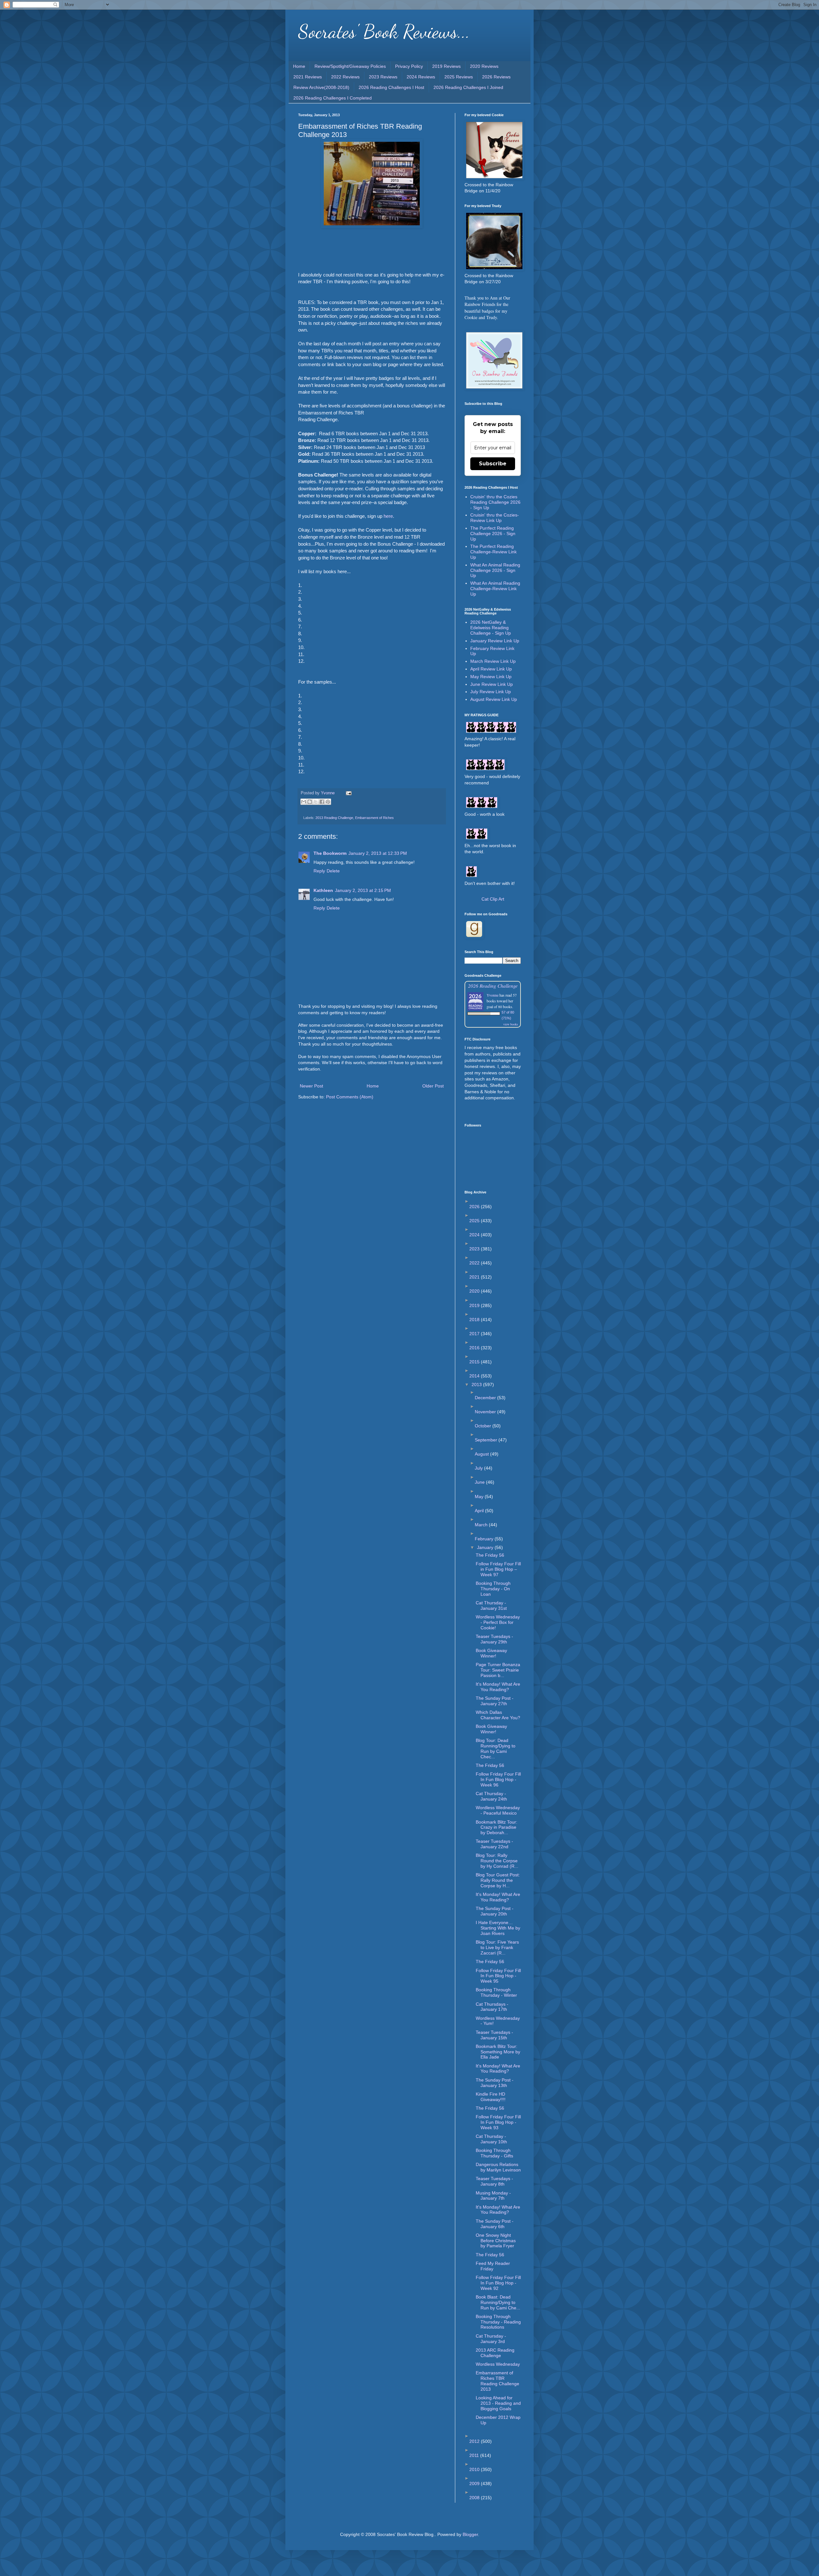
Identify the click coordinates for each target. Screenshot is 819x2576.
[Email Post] (348, 793)
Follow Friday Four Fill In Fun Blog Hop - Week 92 (498, 2283)
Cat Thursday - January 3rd (491, 2339)
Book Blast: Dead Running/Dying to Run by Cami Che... (498, 2302)
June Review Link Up (492, 684)
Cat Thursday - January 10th (491, 2139)
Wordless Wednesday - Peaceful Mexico (498, 1810)
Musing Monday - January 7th (493, 2196)
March (482, 1525)
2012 (475, 2441)
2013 (477, 1384)
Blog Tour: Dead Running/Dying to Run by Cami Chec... (496, 1748)
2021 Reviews (308, 77)
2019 (475, 1305)
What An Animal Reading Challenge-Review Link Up (495, 589)
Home (299, 66)
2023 (475, 1249)
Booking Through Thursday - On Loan (493, 1589)
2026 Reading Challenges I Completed (333, 98)
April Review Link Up (491, 669)
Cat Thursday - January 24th (491, 1796)
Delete (333, 871)
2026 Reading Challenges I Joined (468, 87)
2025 (475, 1221)
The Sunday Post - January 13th (495, 2083)
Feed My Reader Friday (493, 2266)
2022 (475, 1263)
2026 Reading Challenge (493, 986)
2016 (475, 1348)
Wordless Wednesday (498, 2364)
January (486, 1547)
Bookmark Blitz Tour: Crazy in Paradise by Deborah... (497, 1827)
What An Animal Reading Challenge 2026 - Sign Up (495, 570)
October (484, 1426)
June (480, 1482)
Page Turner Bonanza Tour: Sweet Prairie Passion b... (498, 1670)
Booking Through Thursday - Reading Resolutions (498, 2322)
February (485, 1539)
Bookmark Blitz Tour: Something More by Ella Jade (498, 2052)
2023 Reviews (383, 77)
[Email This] (304, 802)
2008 (475, 2498)
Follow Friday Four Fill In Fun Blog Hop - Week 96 (498, 1779)
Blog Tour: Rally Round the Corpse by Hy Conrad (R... (497, 1861)
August (482, 1454)
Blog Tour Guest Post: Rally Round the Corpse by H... (498, 1880)
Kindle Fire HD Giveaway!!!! (491, 2097)
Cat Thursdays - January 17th (492, 2007)
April (480, 1511)
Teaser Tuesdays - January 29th (494, 1639)
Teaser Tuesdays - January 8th (494, 2181)
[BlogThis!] (310, 802)
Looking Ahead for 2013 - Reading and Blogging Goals (498, 2403)
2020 (475, 1291)
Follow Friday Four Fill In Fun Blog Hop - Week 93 (498, 2122)
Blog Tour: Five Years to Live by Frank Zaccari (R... (497, 1947)
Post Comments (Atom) (350, 1097)
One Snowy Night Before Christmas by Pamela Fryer (496, 2241)
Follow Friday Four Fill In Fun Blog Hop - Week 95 (498, 1976)
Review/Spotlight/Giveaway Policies (350, 66)
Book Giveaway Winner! (491, 1653)
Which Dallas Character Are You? (498, 1715)
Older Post (433, 1086)
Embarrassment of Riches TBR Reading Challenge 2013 (497, 2381)
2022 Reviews (345, 77)
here (388, 516)
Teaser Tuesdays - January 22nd (494, 1844)
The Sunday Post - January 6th (495, 2224)
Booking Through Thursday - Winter (496, 1992)
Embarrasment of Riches (374, 818)
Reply (319, 871)
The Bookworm (330, 853)
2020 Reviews (484, 66)
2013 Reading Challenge (334, 818)
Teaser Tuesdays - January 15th (494, 2035)
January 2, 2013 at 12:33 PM (378, 853)
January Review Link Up (495, 641)
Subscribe (493, 464)
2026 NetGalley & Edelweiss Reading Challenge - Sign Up (491, 628)
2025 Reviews (459, 77)
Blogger (470, 2534)
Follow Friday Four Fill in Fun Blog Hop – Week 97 (498, 1569)
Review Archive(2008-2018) (321, 87)
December (486, 1398)
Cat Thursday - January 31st (491, 1605)
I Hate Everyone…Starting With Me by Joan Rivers (498, 1928)
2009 (475, 2484)
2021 (475, 1277)
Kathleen (323, 890)
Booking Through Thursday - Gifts (494, 2153)
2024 (475, 1235)
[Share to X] (316, 802)
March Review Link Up (493, 661)
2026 (475, 1207)
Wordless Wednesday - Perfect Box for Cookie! (498, 1622)
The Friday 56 (490, 1555)
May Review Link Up (491, 677)
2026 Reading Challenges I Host (391, 87)
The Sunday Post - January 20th (495, 1911)
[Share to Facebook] (322, 802)
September (487, 1440)
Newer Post (311, 1086)
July (479, 1468)
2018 (475, 1320)
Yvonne (493, 995)
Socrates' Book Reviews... (384, 31)
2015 (475, 1362)
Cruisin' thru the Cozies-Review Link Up (495, 518)
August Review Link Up (494, 699)
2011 (475, 2455)
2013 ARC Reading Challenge (495, 2353)
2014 (475, 1376)
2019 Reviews (446, 66)
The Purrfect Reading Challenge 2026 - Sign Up (493, 534)
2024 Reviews (421, 77)
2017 (475, 1334)
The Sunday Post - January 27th (495, 1701)
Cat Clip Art (493, 899)
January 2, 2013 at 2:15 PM (363, 890)
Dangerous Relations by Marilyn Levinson (498, 2167)
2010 (475, 2469)
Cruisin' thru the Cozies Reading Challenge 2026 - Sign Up (495, 502)
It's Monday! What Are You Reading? (498, 1687)
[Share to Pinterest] (328, 802)
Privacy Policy (409, 66)
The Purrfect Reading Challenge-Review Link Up (493, 552)
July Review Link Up (491, 692)
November (486, 1412)
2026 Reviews (496, 77)
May (480, 1497)
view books (511, 1024)
